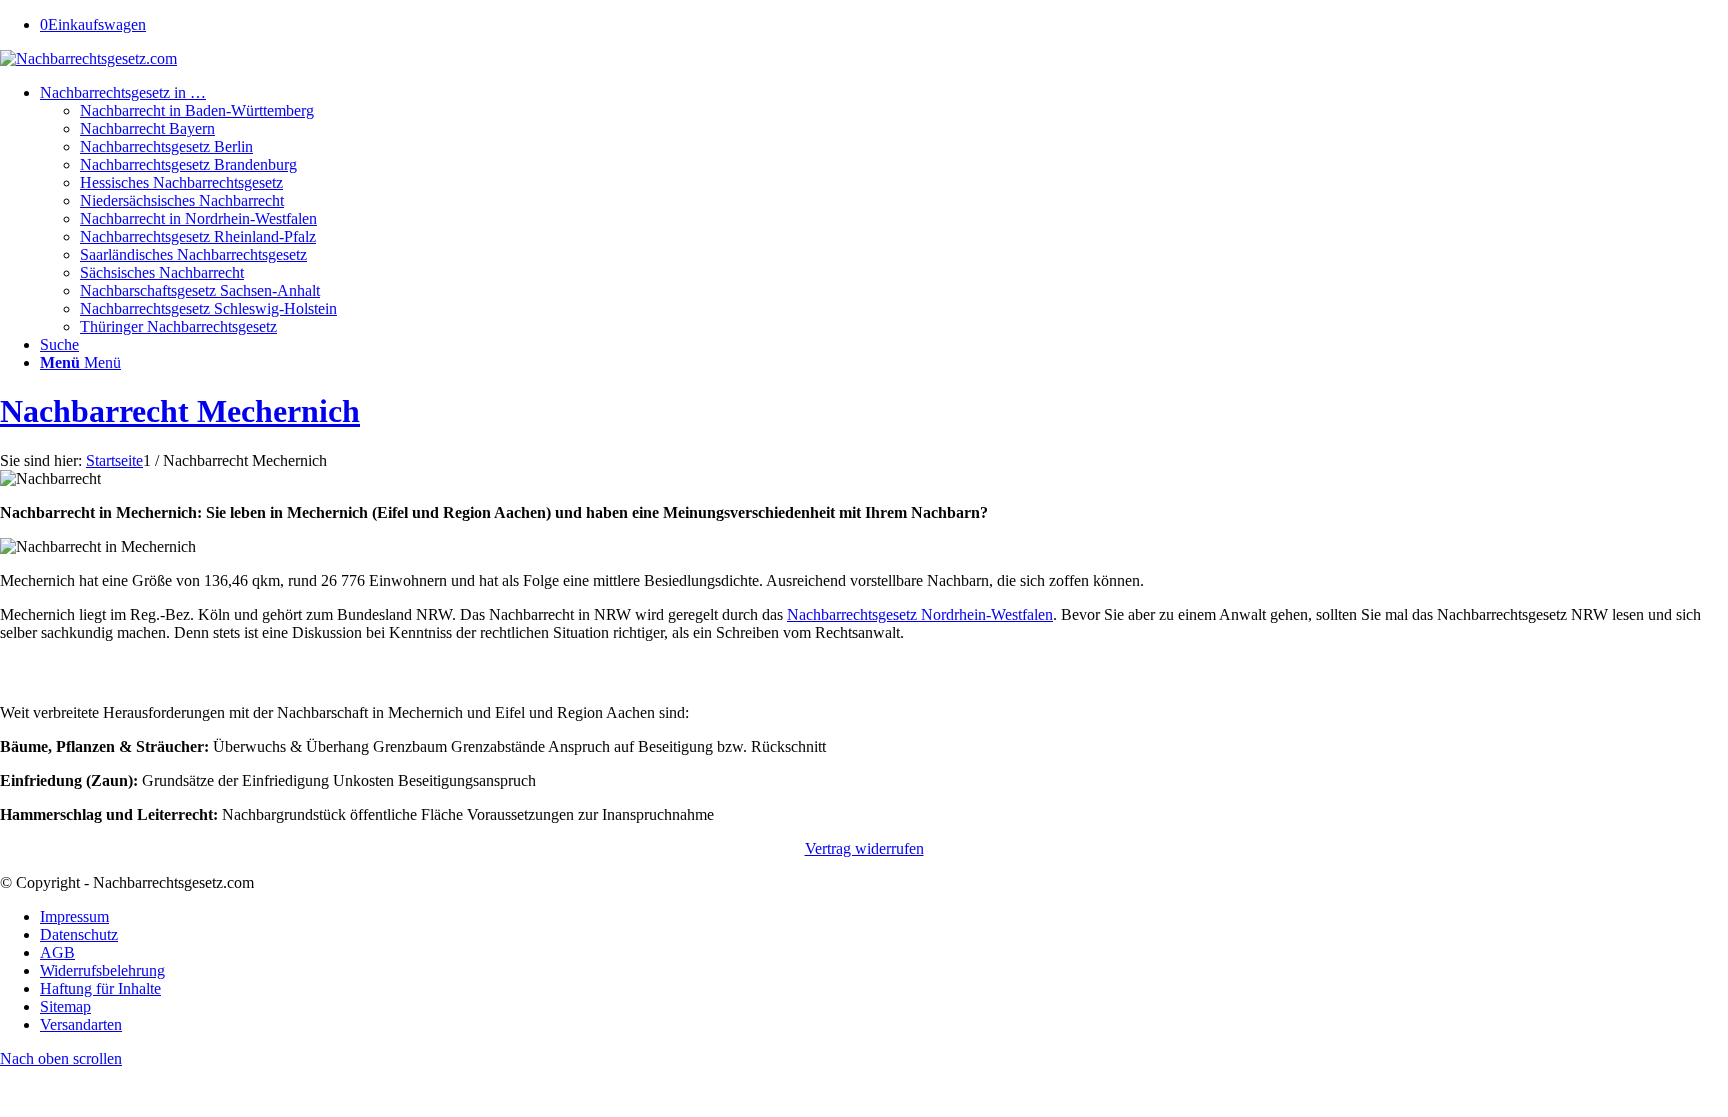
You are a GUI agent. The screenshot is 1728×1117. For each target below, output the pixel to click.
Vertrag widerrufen (864, 848)
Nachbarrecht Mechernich (180, 411)
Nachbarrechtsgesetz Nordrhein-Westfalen (920, 614)
